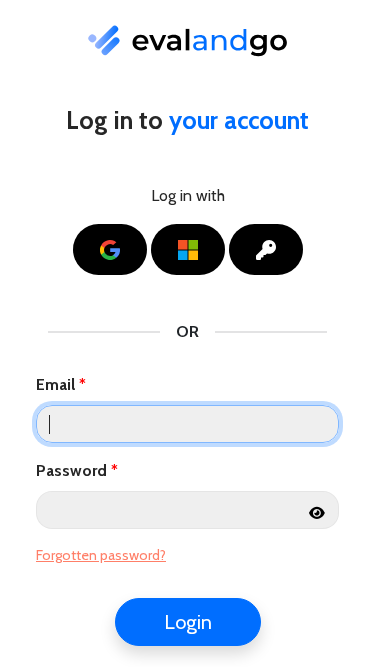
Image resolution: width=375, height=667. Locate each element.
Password (71, 470)
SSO (290, 249)
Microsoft (212, 249)
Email (55, 384)
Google (134, 249)
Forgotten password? (101, 555)
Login (188, 622)
